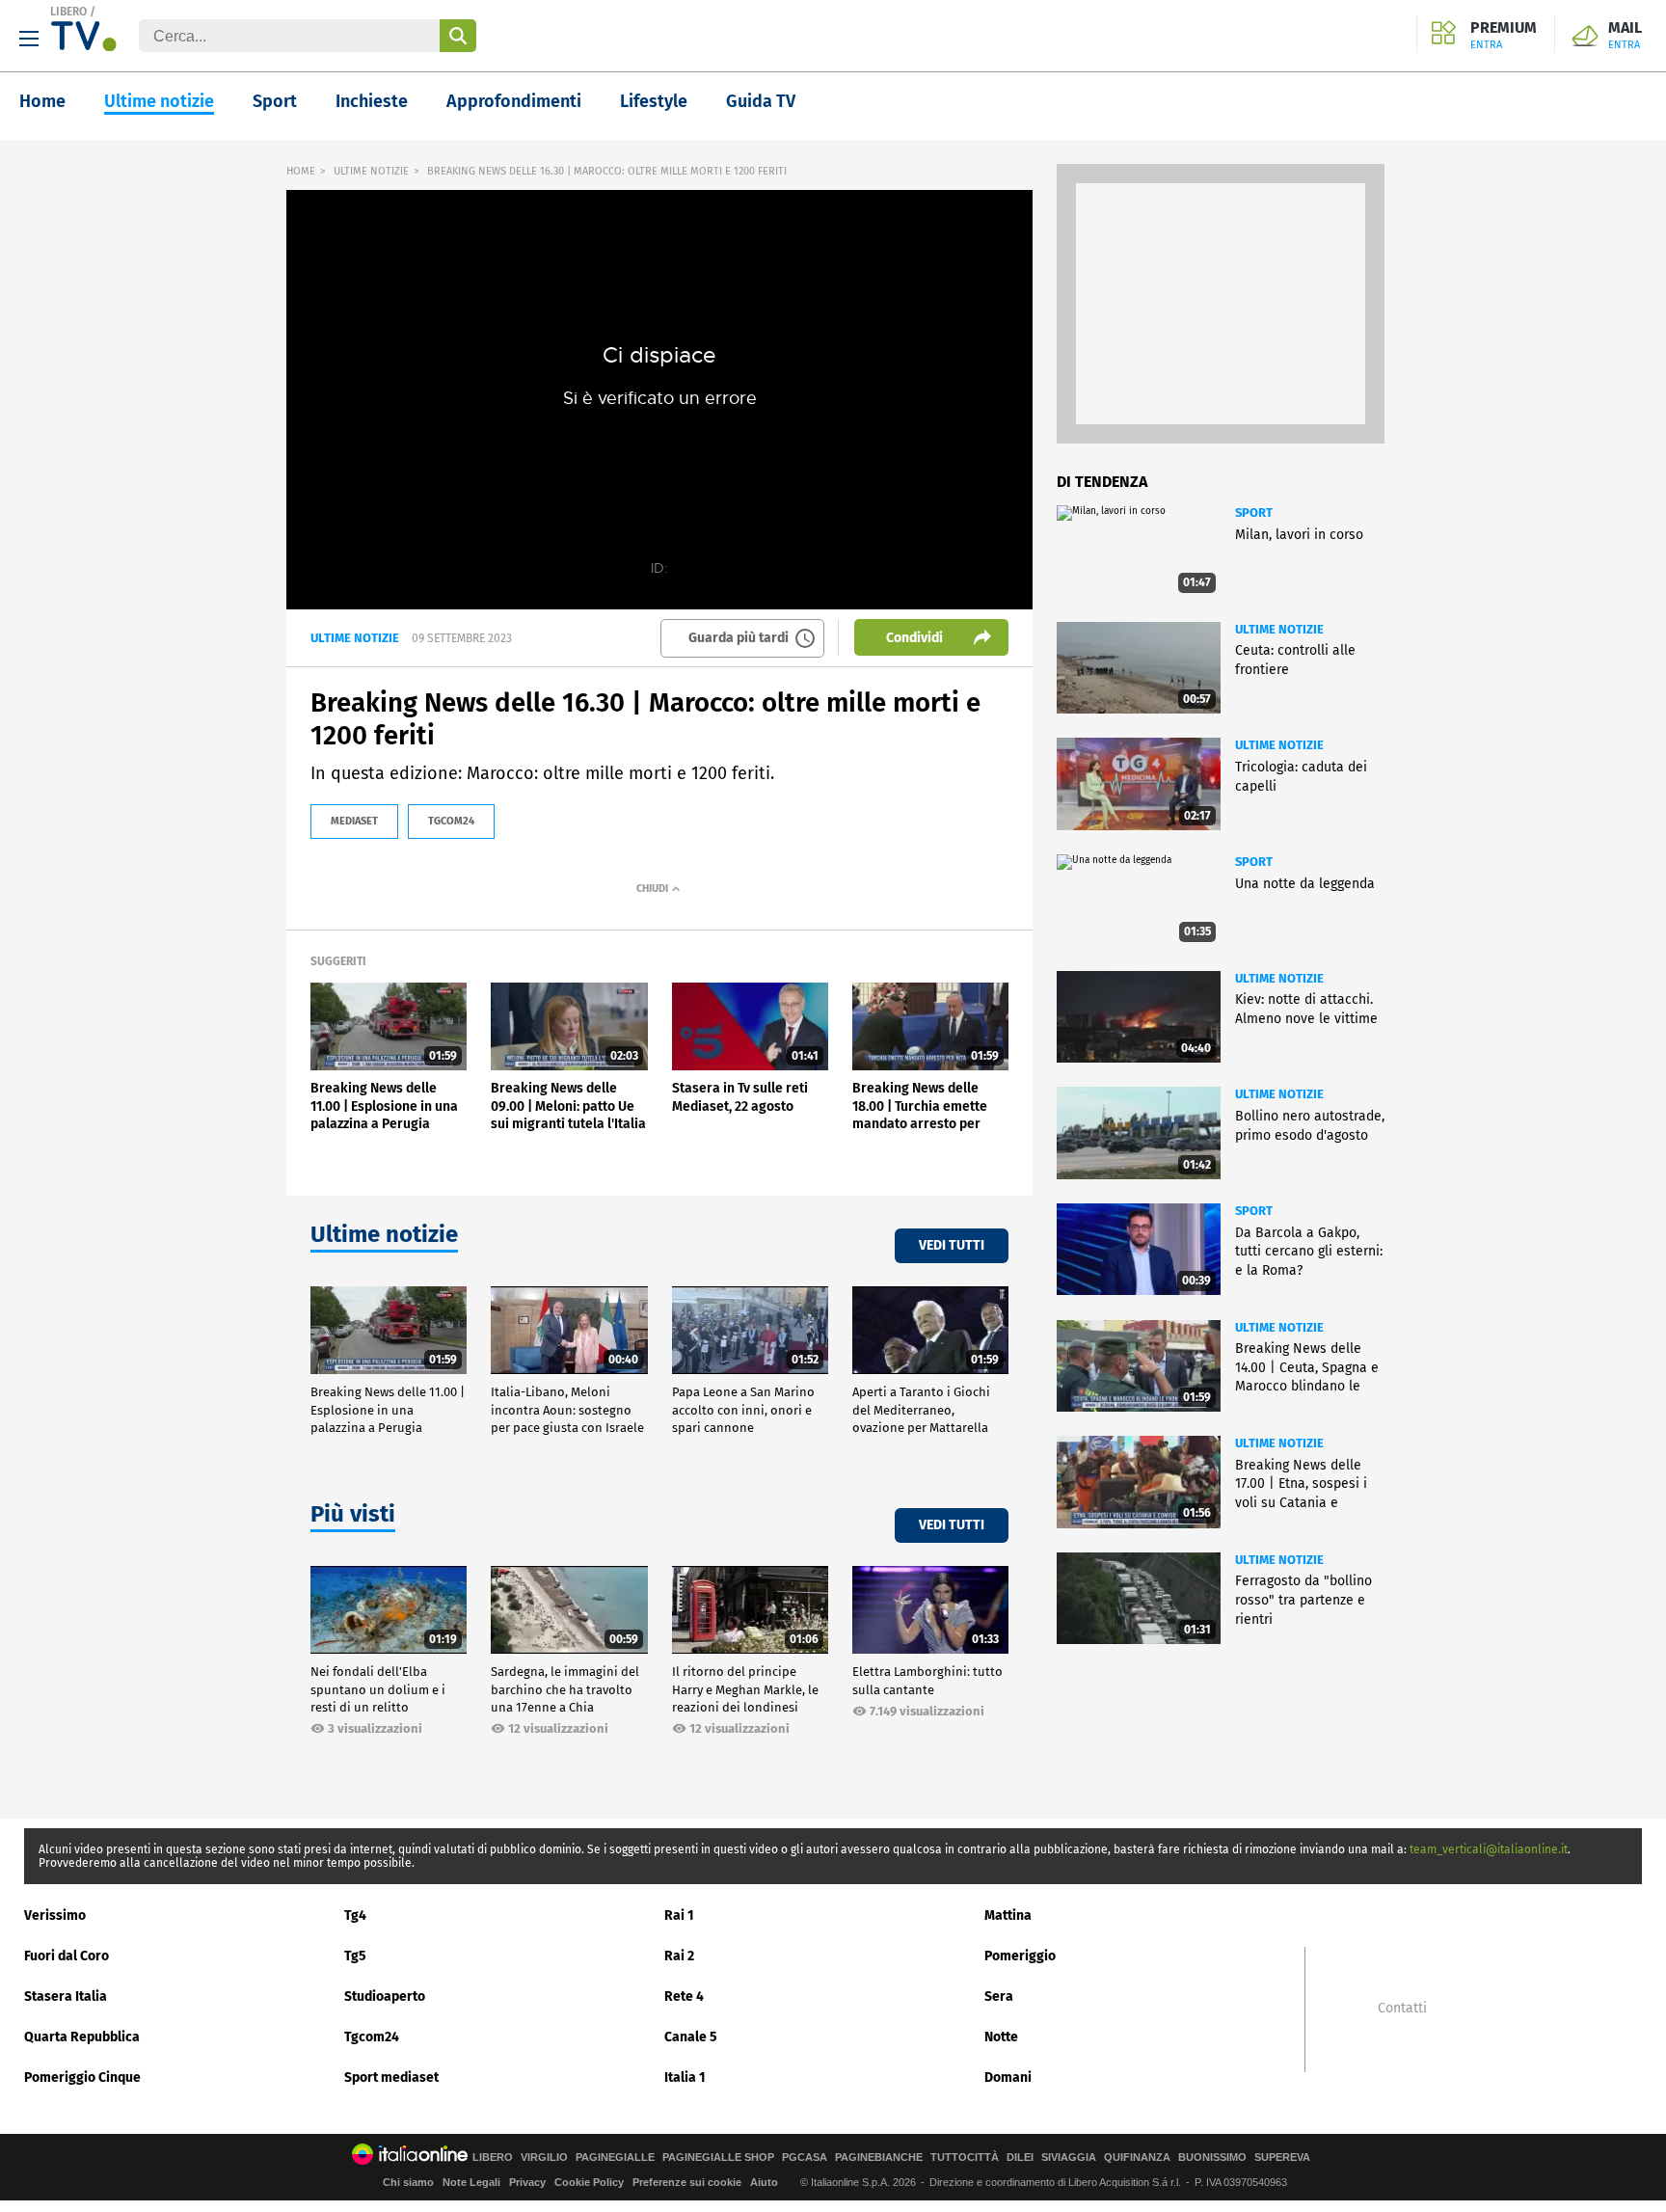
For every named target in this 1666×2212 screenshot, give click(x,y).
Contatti (1402, 2009)
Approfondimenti (514, 101)
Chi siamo (408, 2182)
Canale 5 (691, 2037)
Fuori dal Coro (67, 1956)
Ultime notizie (159, 101)
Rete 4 (684, 1996)
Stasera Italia (66, 1996)
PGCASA (805, 2158)
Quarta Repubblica (82, 2037)
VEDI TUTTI (952, 1245)
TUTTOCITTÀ (965, 2158)
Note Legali (471, 2182)
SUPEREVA (1282, 2158)
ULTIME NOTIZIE (371, 171)
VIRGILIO (544, 2158)
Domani (1008, 2077)
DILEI (1020, 2158)
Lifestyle (654, 101)
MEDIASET (354, 821)
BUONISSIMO (1212, 2158)
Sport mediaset (391, 2077)
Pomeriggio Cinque (82, 2077)
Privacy (527, 2182)
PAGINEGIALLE (615, 2158)
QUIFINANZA (1137, 2158)
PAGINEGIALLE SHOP (718, 2158)
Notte (1001, 2037)
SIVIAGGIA (1069, 2158)
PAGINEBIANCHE (879, 2158)
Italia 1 (685, 2077)
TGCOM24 (451, 821)
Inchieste (372, 101)
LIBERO (68, 12)
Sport (275, 101)
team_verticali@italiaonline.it (1489, 1849)
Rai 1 (679, 1915)
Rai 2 (679, 1956)
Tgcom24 (372, 2037)
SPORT (1254, 513)
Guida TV (761, 101)
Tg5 (355, 1956)
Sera (999, 1996)
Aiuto (764, 2182)
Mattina (1008, 1915)
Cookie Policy (589, 2182)
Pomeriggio (1020, 1956)
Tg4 (355, 1915)
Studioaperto (385, 1996)
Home (42, 101)
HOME (301, 171)
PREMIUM (1504, 36)
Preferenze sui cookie (687, 2182)
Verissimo (55, 1915)
